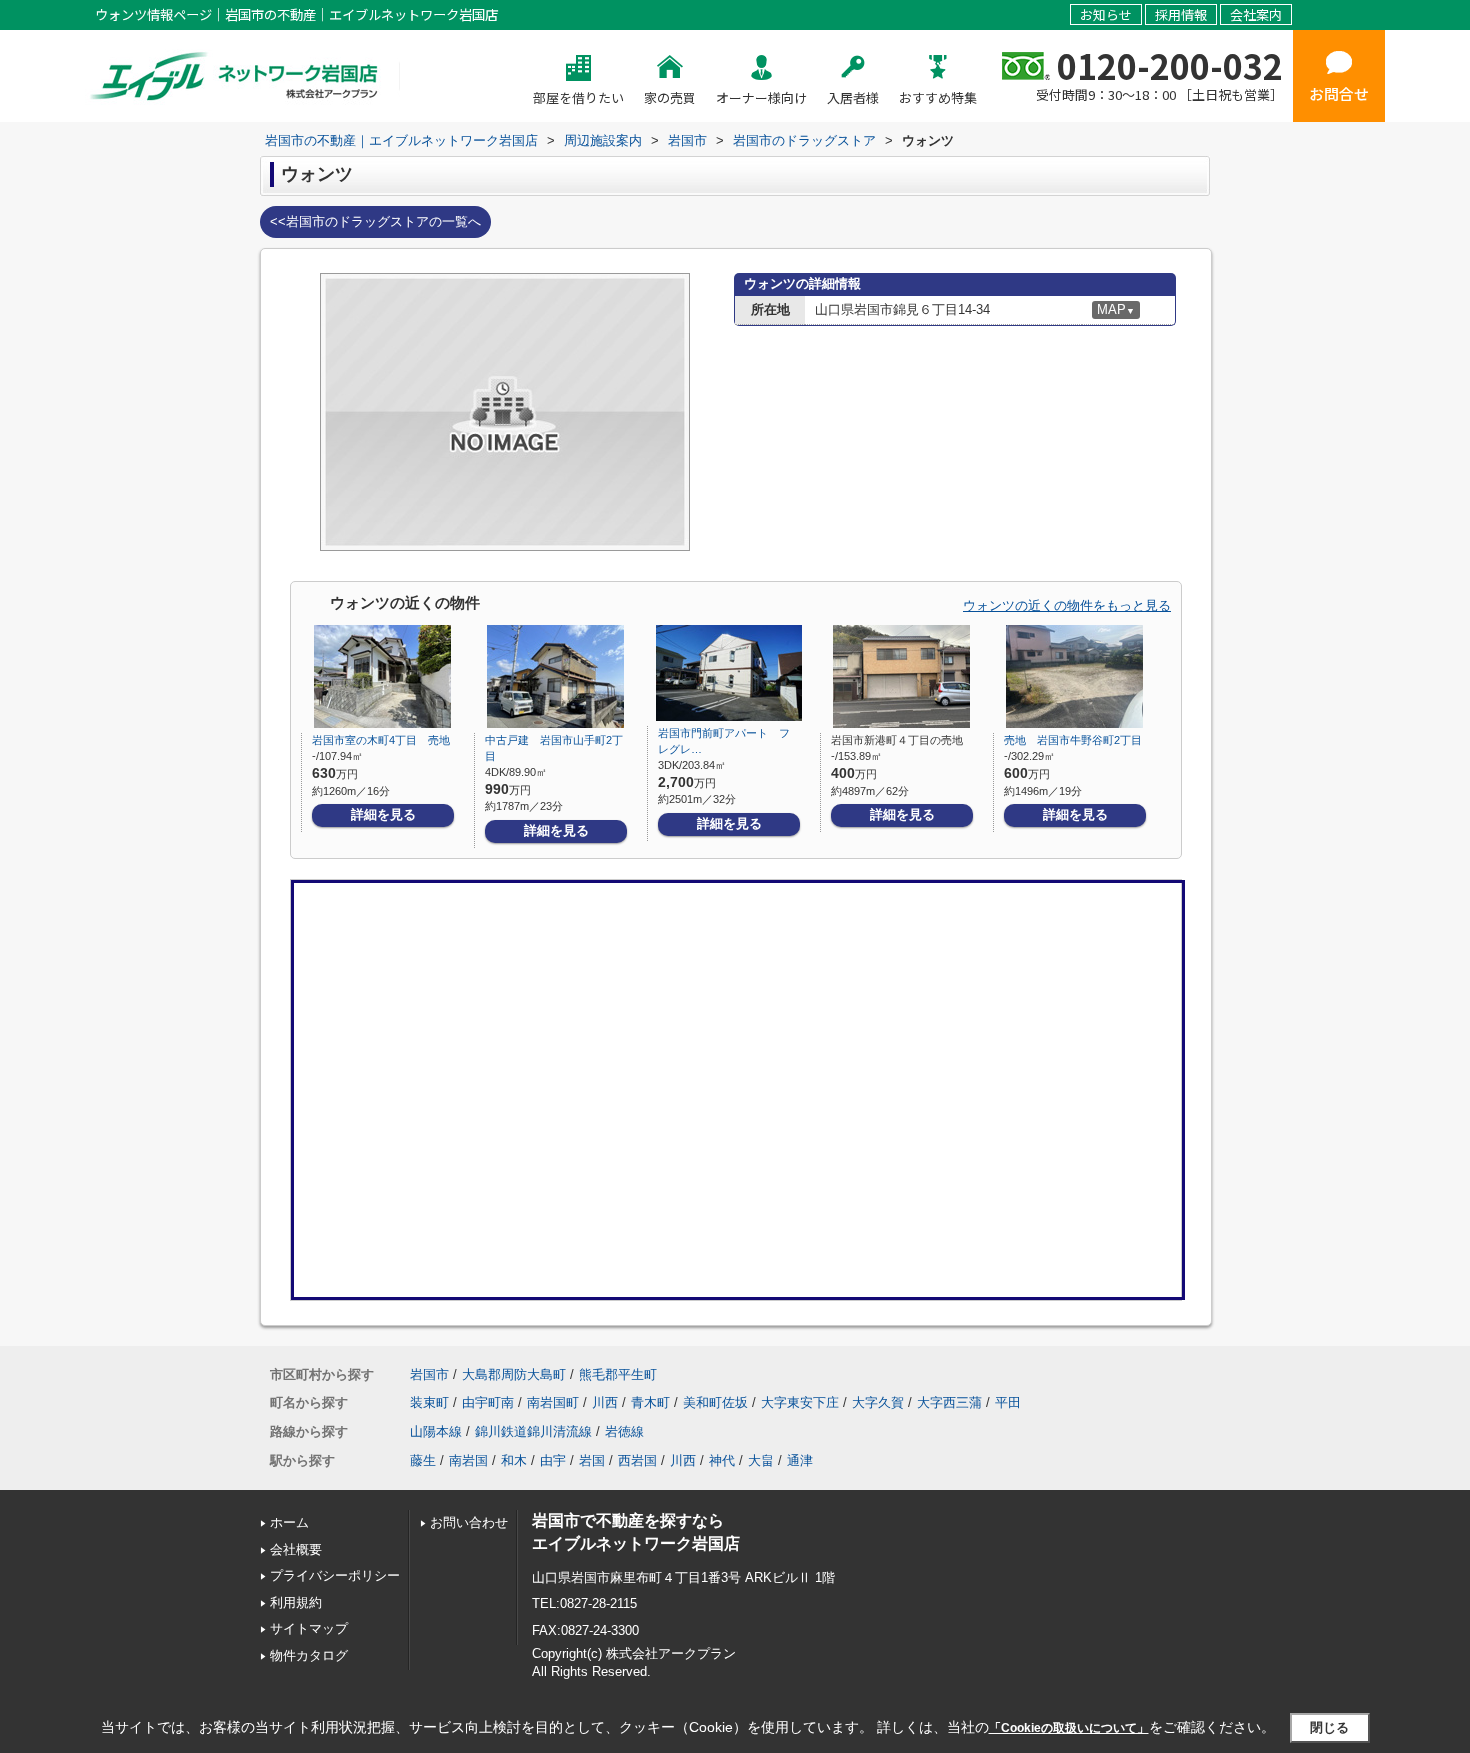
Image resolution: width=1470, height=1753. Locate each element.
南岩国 (468, 1460)
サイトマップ (309, 1628)
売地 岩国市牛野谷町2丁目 (1073, 740)
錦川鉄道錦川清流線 (533, 1431)
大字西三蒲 (949, 1402)
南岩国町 (553, 1402)
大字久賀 (878, 1402)
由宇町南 (488, 1402)
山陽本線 (436, 1431)
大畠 (761, 1460)
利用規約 (296, 1602)
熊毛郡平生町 (618, 1374)
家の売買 (670, 97)
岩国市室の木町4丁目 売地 (381, 740)
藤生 (423, 1460)
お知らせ (1106, 14)
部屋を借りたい (578, 97)
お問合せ (1339, 93)
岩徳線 (624, 1431)
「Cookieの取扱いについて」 (1069, 1728)
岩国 (592, 1460)
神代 (722, 1460)
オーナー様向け (761, 97)
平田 (1008, 1402)
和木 (514, 1460)
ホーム (289, 1522)
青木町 (650, 1402)
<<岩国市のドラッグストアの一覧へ (375, 221)
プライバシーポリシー (335, 1575)
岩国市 (429, 1374)
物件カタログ (309, 1655)
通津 (800, 1460)
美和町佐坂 (715, 1402)
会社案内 (1256, 14)
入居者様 (853, 97)
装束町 (429, 1402)
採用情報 (1181, 14)
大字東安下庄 (800, 1402)
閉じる (1329, 1726)
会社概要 (296, 1549)
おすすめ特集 (938, 97)
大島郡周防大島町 (514, 1374)
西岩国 (637, 1460)
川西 (605, 1402)
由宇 (553, 1460)
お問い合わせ (469, 1522)
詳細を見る (383, 814)
